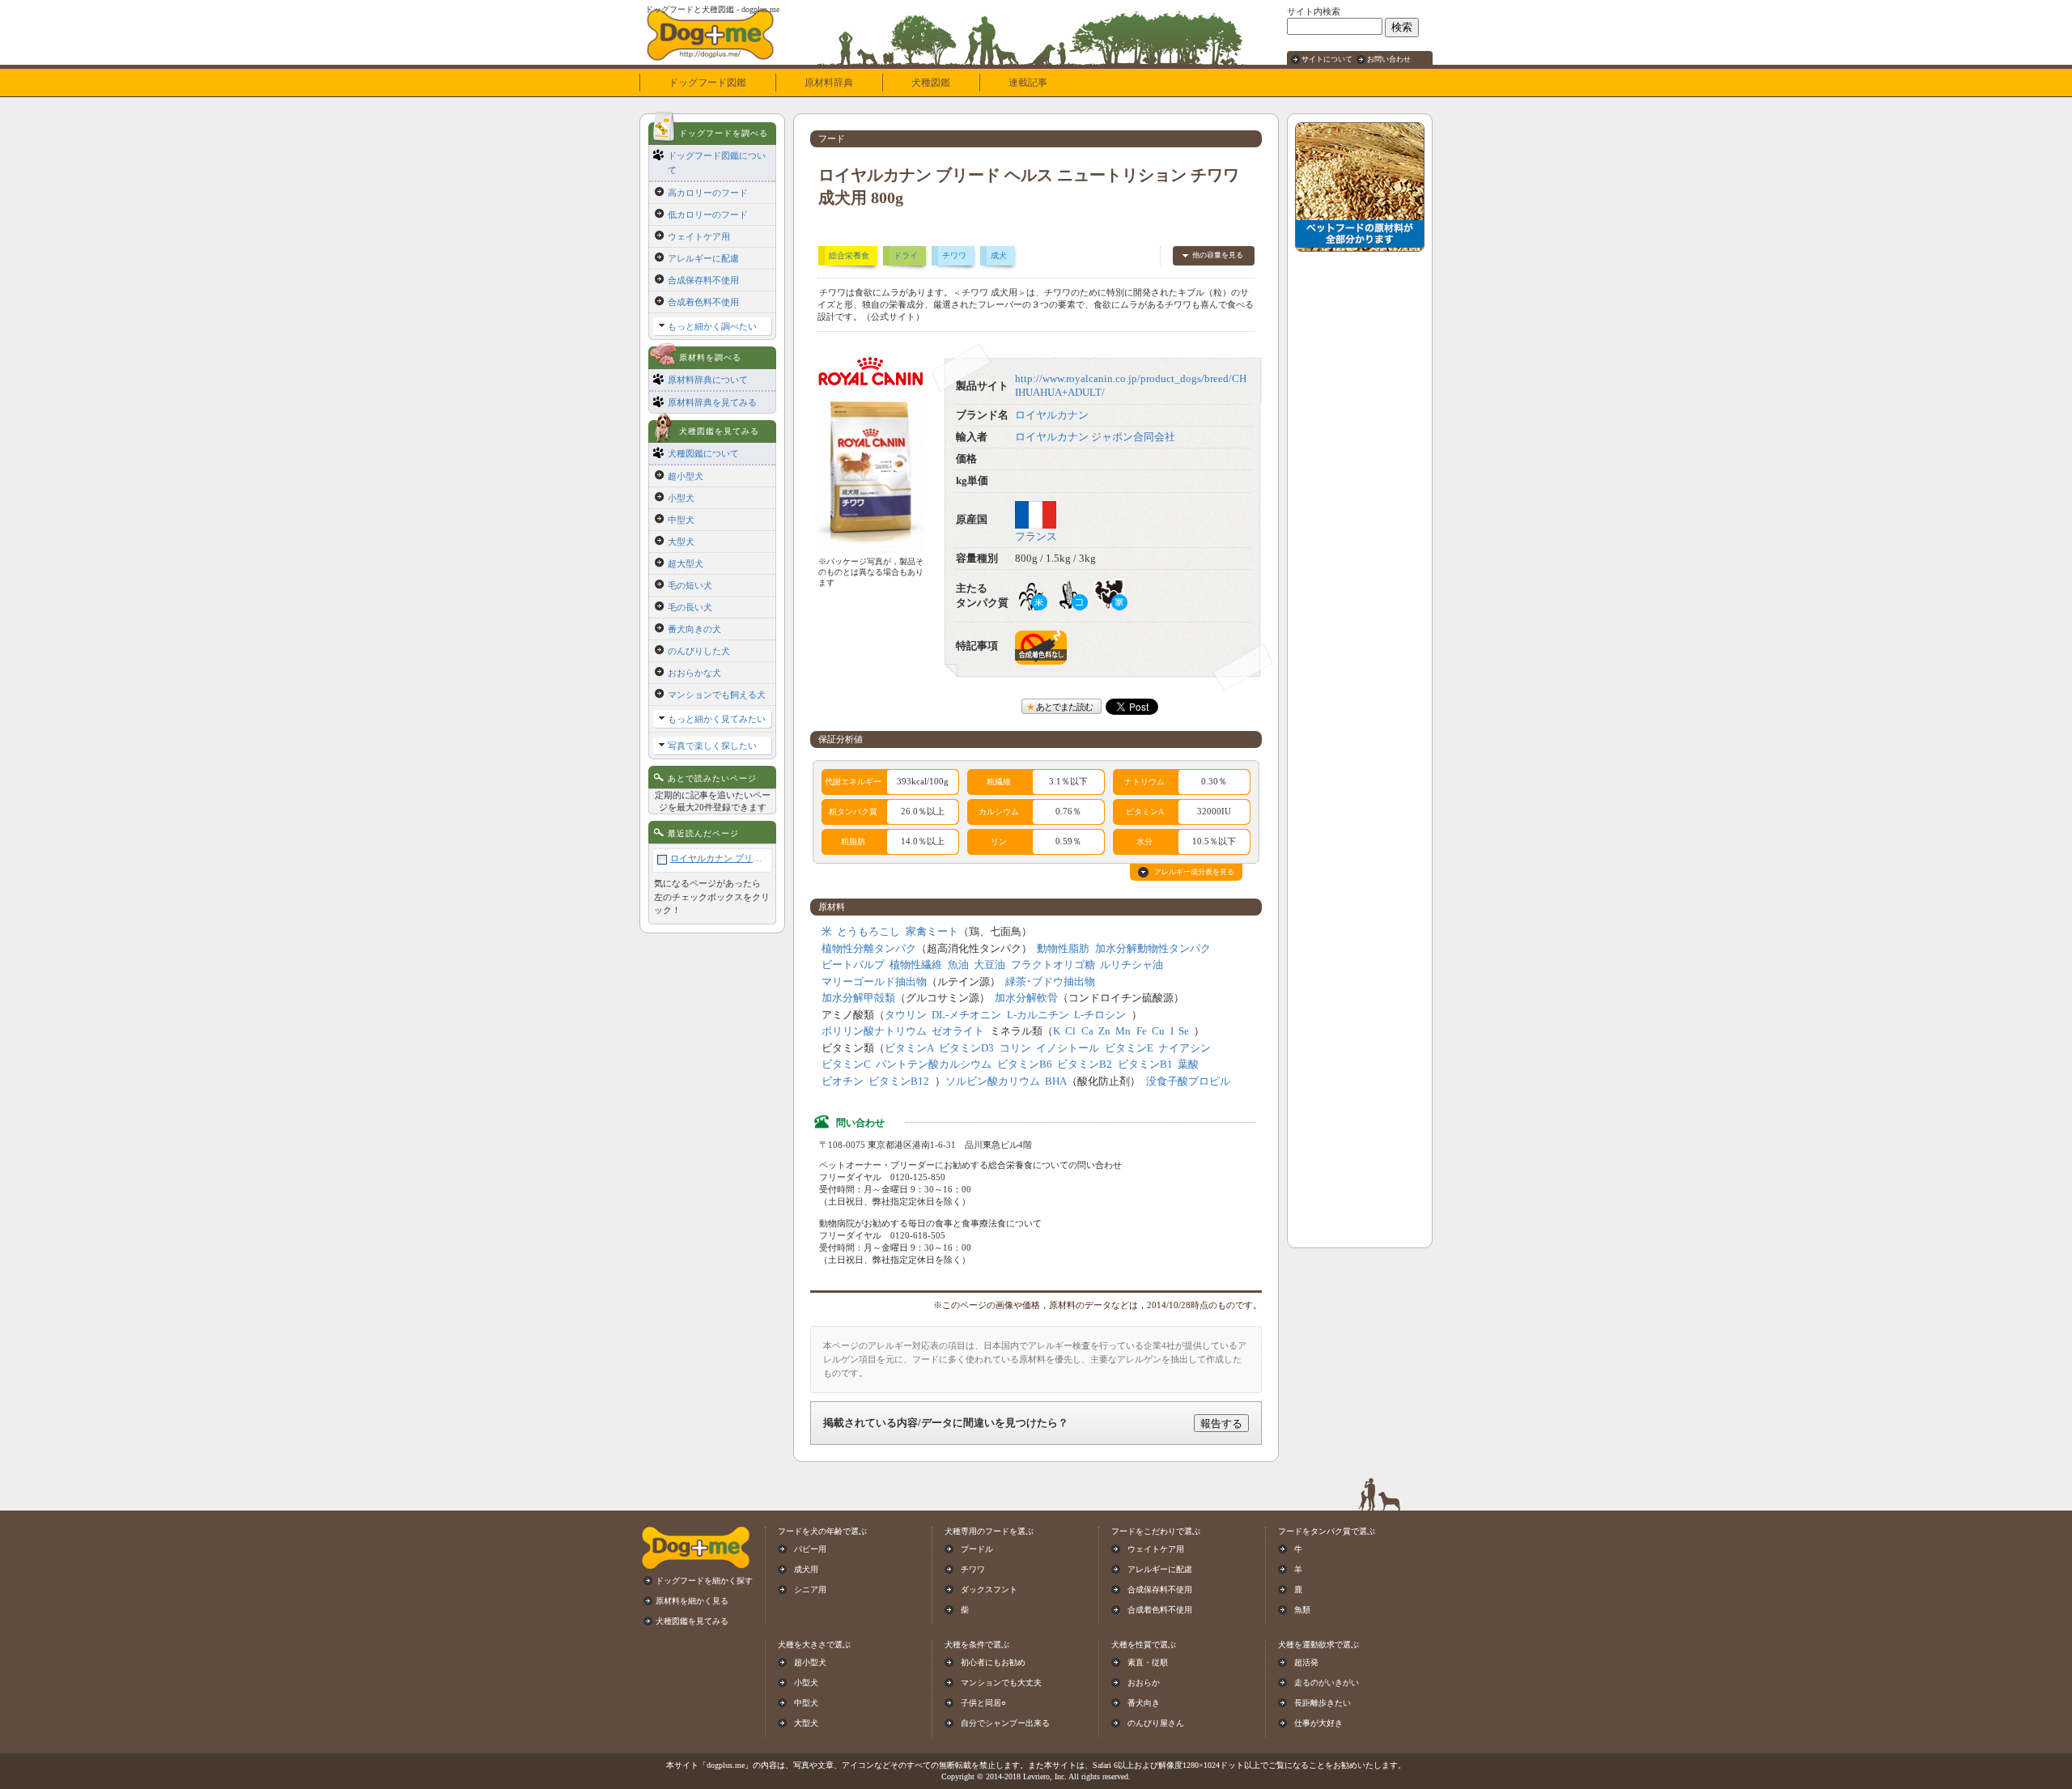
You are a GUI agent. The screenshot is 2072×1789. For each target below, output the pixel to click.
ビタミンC (846, 1064)
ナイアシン (1185, 1048)
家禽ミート (932, 932)
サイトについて (1327, 59)
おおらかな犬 (694, 673)
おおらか (1144, 1683)
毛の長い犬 (690, 607)
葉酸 (1188, 1064)
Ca (1087, 1031)
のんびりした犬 (699, 651)
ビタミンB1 (1145, 1064)
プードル (977, 1549)
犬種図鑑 (931, 83)
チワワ (954, 255)
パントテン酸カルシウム (934, 1064)
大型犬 (681, 542)
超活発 (1306, 1662)
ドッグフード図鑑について (717, 163)
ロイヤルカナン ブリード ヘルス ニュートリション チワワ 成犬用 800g (719, 858)
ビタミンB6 (1025, 1064)
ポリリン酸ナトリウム (874, 1031)
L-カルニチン (1038, 1015)
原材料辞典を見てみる (712, 402)
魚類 (1302, 1610)
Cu (1158, 1031)
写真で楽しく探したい (712, 746)
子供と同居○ (983, 1703)
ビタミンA (909, 1048)
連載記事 (1028, 83)
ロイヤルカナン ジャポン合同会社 (1095, 437)
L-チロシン (1100, 1015)
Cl (1070, 1031)
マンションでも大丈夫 (1001, 1683)
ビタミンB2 (1085, 1064)
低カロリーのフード (708, 215)
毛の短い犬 (690, 585)
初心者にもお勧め (993, 1662)
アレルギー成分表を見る (1194, 872)
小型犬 (681, 498)
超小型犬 (686, 476)
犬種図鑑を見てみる (692, 1621)
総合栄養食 (849, 255)
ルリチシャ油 (1132, 965)
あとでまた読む (1064, 707)
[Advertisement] (1360, 503)
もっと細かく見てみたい (717, 719)
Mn (1123, 1031)
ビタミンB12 (899, 1081)
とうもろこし (868, 932)
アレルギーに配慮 (703, 258)
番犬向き (1144, 1703)
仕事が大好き (1318, 1723)
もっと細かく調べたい (712, 326)
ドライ (906, 255)
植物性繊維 (916, 965)
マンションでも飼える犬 (717, 695)
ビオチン (843, 1081)
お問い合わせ (1389, 59)
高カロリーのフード (708, 193)
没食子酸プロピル (1188, 1081)
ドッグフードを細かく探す (704, 1581)
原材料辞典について (708, 380)
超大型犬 (686, 563)
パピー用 (810, 1549)
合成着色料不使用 (703, 302)
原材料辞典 (829, 83)
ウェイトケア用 (699, 236)
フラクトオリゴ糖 (1053, 965)
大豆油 (989, 965)
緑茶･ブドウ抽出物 (1050, 982)
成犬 (999, 255)
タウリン (906, 1015)
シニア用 (810, 1589)
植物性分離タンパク (869, 949)
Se (1184, 1031)
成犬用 (806, 1569)
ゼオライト (958, 1031)
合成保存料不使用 (703, 280)
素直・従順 (1148, 1662)
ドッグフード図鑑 (707, 83)
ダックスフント (989, 1589)
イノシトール (1068, 1048)
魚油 (958, 965)
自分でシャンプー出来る (1005, 1723)
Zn (1104, 1031)
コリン (1015, 1048)
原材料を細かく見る (692, 1601)
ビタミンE (1129, 1048)
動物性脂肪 (1063, 949)
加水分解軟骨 (1026, 998)
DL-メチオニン (966, 1015)
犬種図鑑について (703, 453)
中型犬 (681, 520)
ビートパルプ (853, 965)
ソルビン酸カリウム (993, 1081)
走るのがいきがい (1327, 1683)
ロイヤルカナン (1052, 415)
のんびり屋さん (1156, 1723)
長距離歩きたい (1323, 1703)
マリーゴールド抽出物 (874, 982)
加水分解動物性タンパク (1153, 949)
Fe (1142, 1031)
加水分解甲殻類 (858, 998)
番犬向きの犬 (694, 629)
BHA (1056, 1081)
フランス (1036, 537)
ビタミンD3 (966, 1048)
